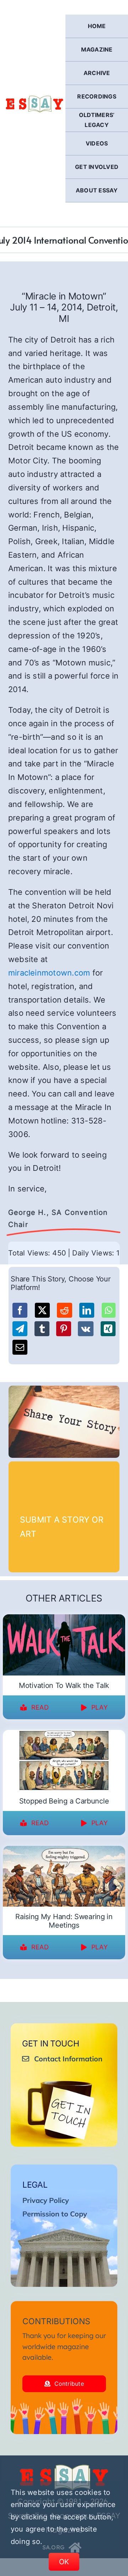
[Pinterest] (64, 1329)
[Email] (20, 1347)
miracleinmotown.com (49, 973)
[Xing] (108, 1329)
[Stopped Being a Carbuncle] (64, 1735)
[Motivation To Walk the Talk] (64, 1619)
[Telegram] (20, 1329)
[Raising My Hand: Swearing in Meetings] (64, 1850)
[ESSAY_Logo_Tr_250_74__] (64, 2467)
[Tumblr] (42, 1329)
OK (64, 2562)
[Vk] (86, 1329)
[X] (42, 1310)
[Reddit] (64, 1310)
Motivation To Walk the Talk (64, 1685)
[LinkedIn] (87, 1310)
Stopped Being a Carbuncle (64, 1801)
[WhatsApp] (109, 1310)
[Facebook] (20, 1310)
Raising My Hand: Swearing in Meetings (64, 1921)
